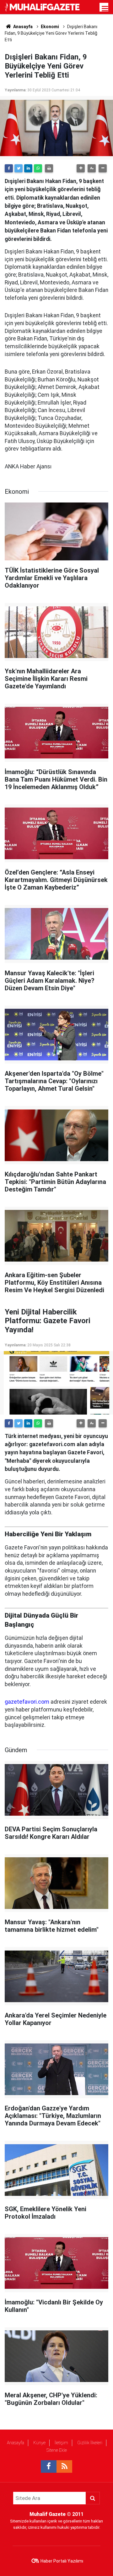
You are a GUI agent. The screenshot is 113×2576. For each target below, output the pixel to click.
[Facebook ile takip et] (49, 2466)
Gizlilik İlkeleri (90, 2443)
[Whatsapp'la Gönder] (38, 168)
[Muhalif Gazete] (43, 7)
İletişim (61, 2443)
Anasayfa (16, 2443)
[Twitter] (19, 168)
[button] (81, 168)
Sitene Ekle (57, 2450)
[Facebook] (9, 168)
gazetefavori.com (27, 1702)
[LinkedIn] (28, 168)
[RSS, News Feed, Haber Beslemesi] (64, 2466)
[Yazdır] (49, 168)
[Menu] (105, 9)
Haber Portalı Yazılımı (62, 2561)
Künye (39, 2443)
